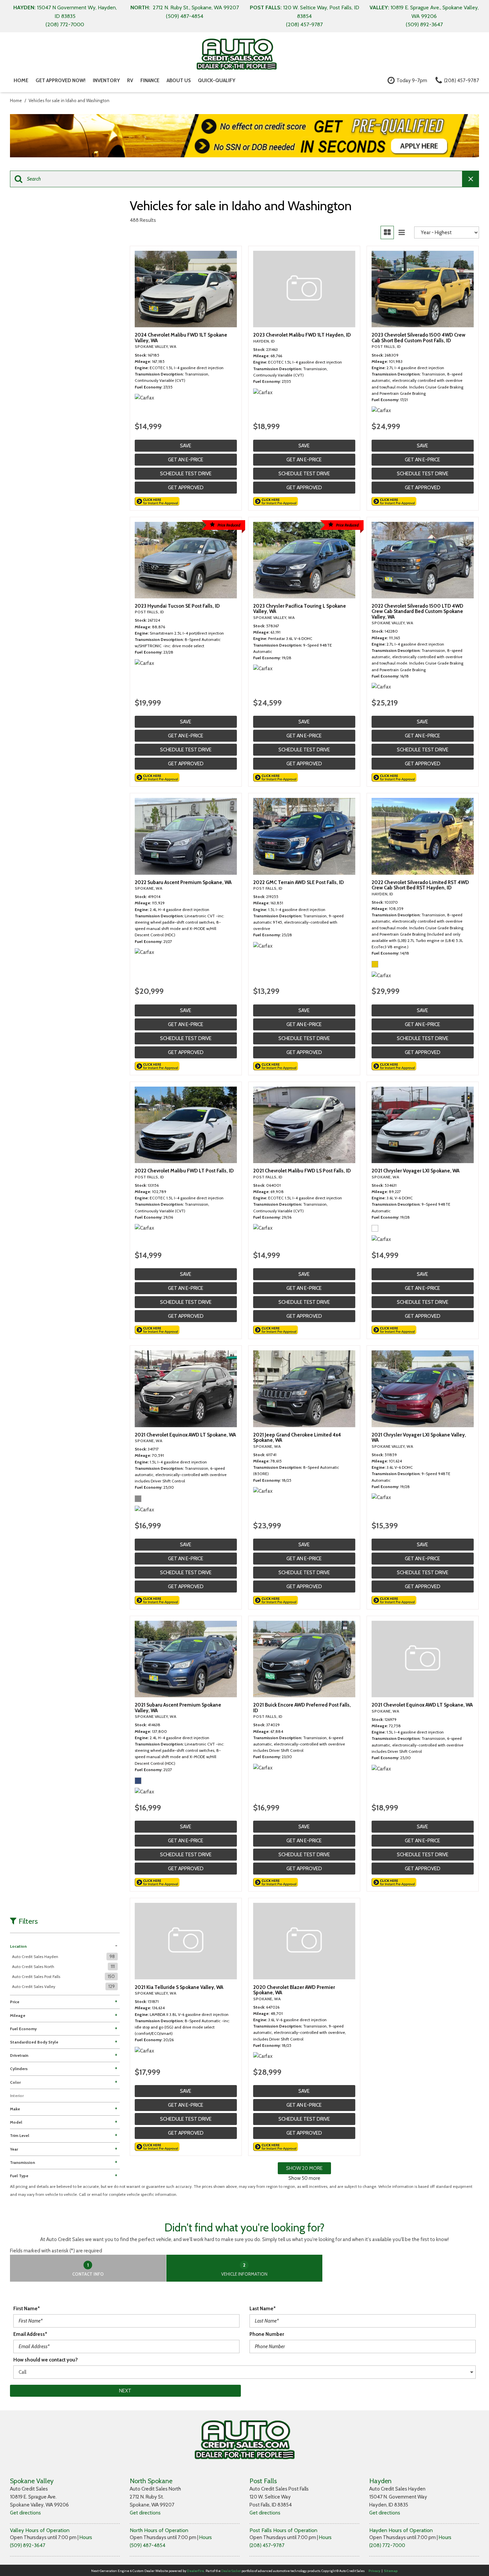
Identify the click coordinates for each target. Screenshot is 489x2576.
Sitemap (391, 2571)
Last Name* (263, 2309)
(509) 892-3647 (28, 2545)
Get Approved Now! (61, 80)
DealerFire (195, 2571)
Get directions (25, 2513)
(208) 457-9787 (267, 2545)
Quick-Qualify (217, 80)
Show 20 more (304, 2168)
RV (130, 80)
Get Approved (186, 488)
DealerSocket (231, 2571)
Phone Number (267, 2334)
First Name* (27, 2309)
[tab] (88, 2268)
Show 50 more (304, 2178)
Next (125, 2391)
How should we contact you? (46, 2360)
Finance (150, 80)
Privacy (374, 2571)
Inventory (106, 80)
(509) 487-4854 (148, 2545)
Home (21, 80)
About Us (179, 80)
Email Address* (30, 2334)
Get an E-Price (186, 460)
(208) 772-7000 (387, 2545)
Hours (86, 2537)
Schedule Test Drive (186, 474)
